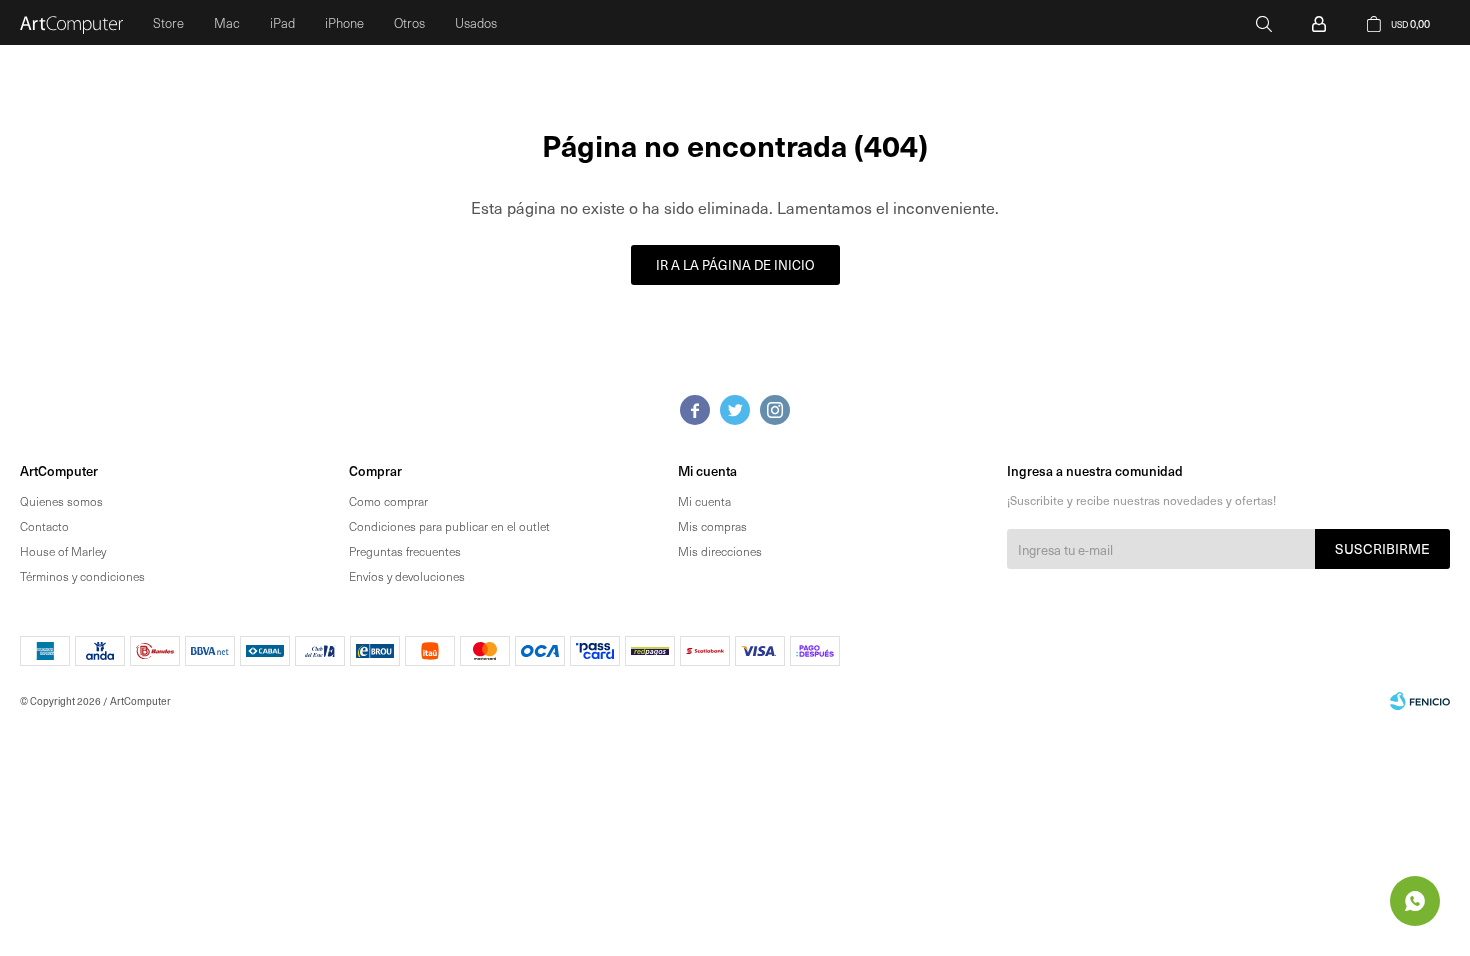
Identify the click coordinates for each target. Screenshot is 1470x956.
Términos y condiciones (82, 576)
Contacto (44, 526)
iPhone (344, 22)
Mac (227, 22)
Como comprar (388, 501)
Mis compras (712, 526)
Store (168, 22)
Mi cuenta (704, 501)
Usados (476, 22)
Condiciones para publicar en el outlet (449, 526)
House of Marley (63, 551)
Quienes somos (61, 501)
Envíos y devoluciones (407, 576)
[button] (1264, 22)
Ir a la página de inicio (735, 264)
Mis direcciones (720, 551)
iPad (282, 22)
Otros (409, 22)
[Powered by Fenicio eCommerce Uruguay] (1420, 701)
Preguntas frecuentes (405, 551)
